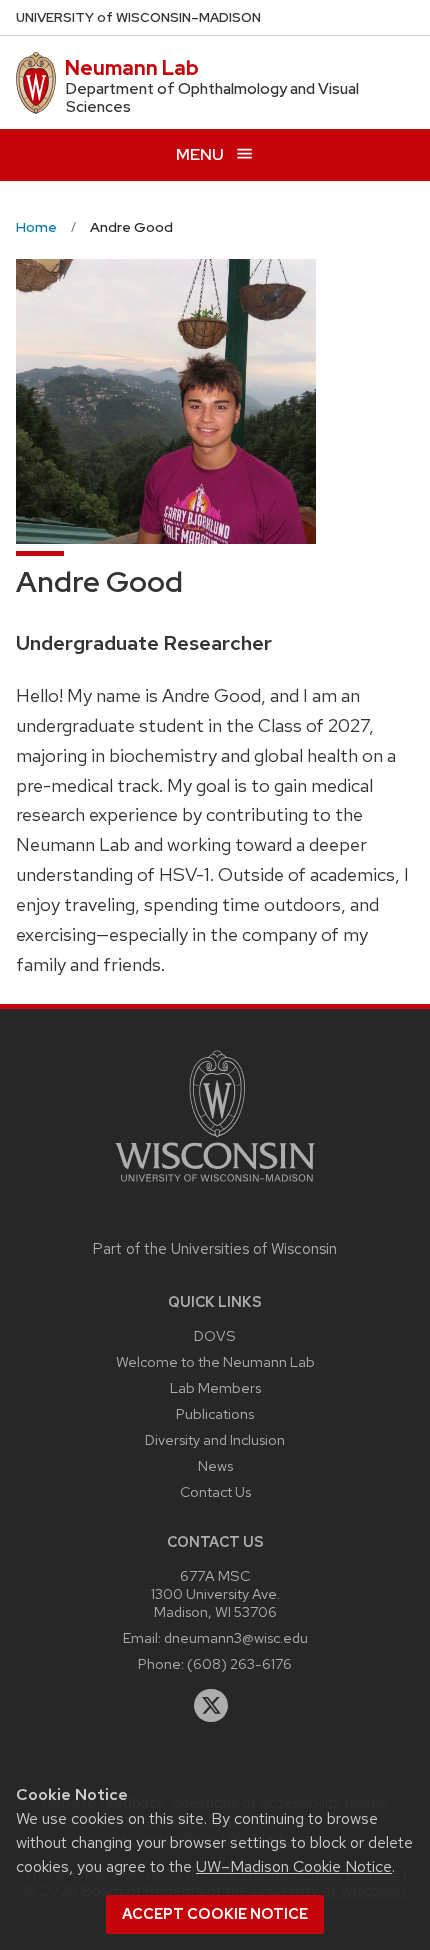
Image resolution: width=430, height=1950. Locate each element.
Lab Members (215, 1387)
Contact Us (215, 1491)
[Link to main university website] (215, 1185)
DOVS (215, 1335)
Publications (215, 1413)
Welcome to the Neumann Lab (215, 1361)
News (215, 1465)
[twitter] (211, 1706)
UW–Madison (138, 17)
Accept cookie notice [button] (215, 1914)
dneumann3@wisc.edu (236, 1637)
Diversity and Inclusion (215, 1439)
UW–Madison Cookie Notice (294, 1866)
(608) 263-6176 (239, 1663)
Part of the (215, 1249)
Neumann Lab (132, 68)
